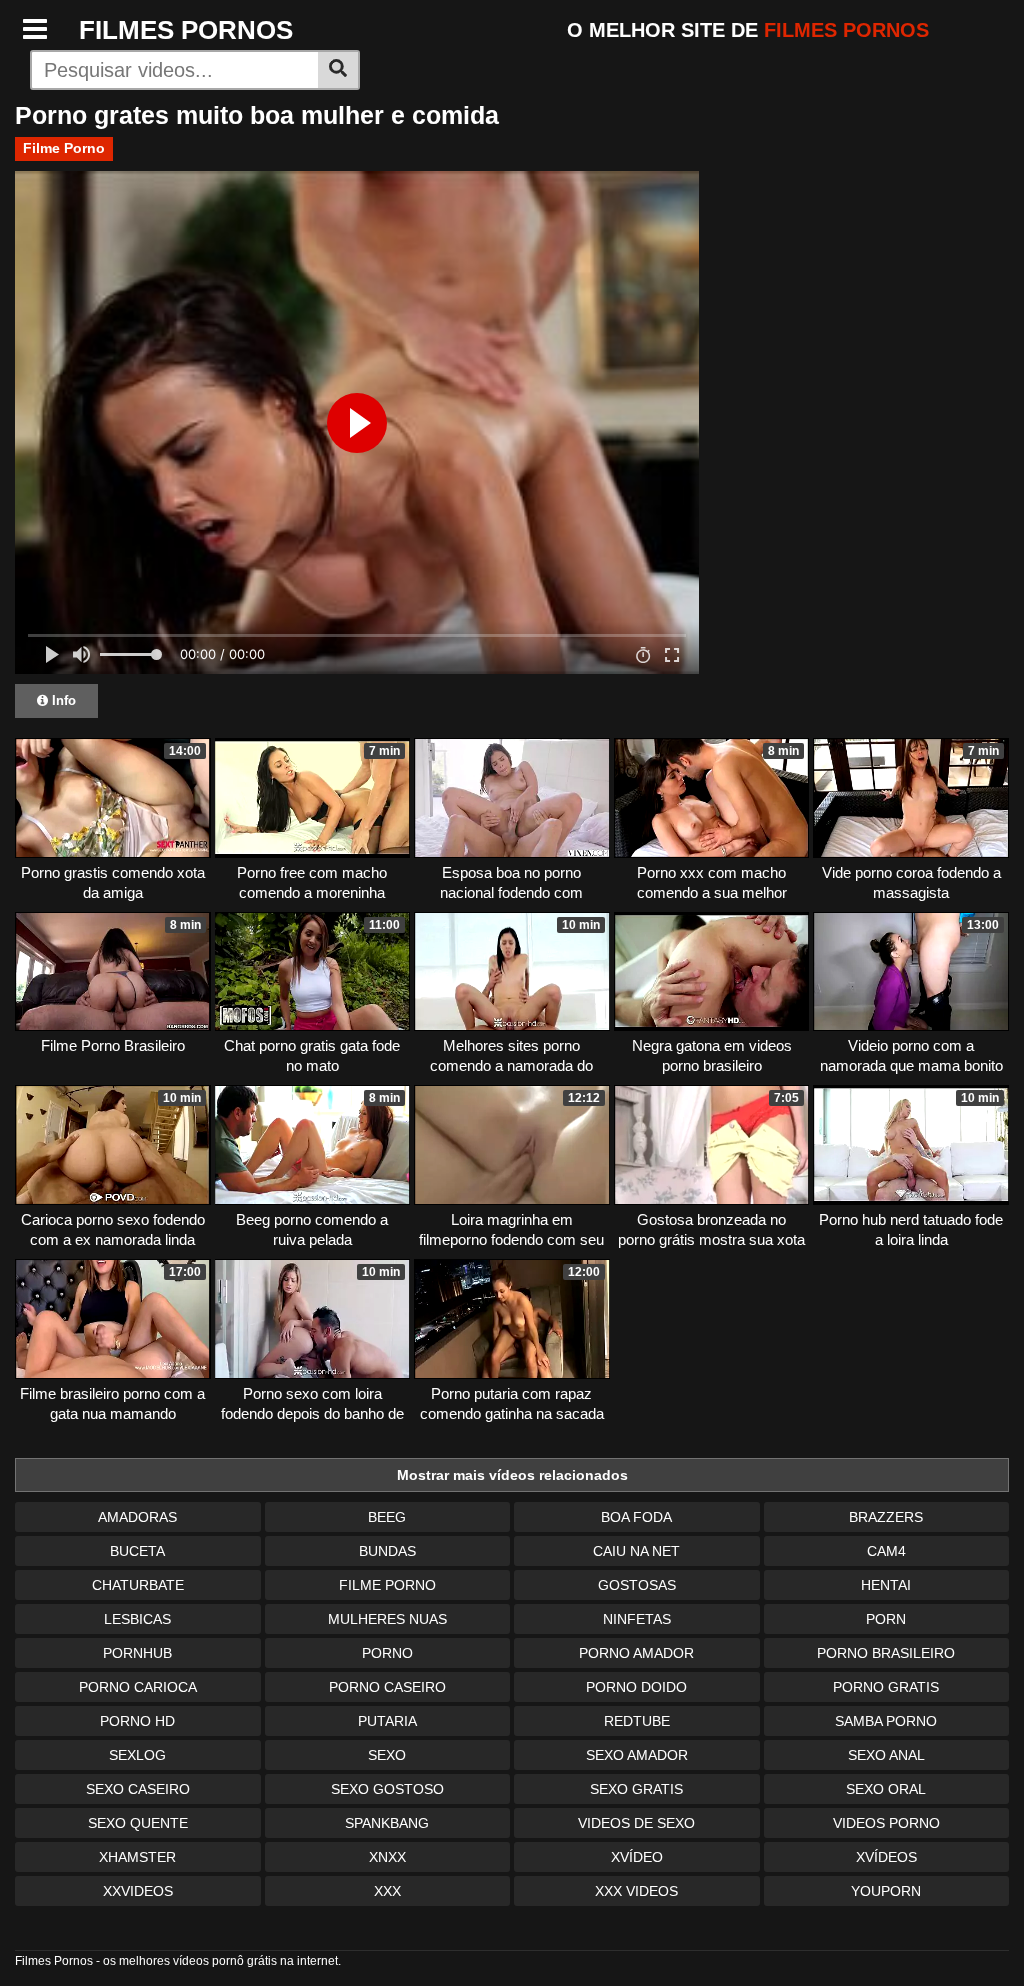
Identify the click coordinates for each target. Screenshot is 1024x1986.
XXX (387, 1891)
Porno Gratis (886, 1687)
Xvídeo (637, 1857)
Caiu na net (636, 1551)
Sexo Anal (886, 1755)
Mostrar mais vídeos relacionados (512, 1475)
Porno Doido (636, 1687)
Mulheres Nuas (387, 1619)
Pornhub (137, 1653)
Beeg (387, 1517)
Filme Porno (64, 148)
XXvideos (138, 1891)
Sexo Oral (886, 1789)
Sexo (387, 1755)
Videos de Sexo (636, 1823)
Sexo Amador (637, 1755)
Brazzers (886, 1517)
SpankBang (387, 1823)
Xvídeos (886, 1857)
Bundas (387, 1551)
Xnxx (387, 1857)
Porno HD (137, 1721)
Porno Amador (636, 1653)
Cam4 (886, 1551)
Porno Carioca (138, 1687)
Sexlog (137, 1755)
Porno (387, 1653)
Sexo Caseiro (138, 1789)
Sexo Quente (138, 1823)
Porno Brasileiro (886, 1653)
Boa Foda (636, 1517)
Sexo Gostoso (387, 1789)
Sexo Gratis (636, 1789)
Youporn (886, 1891)
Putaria (387, 1721)
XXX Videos (636, 1891)
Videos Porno (886, 1823)
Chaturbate (138, 1585)
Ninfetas (637, 1619)
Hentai (886, 1585)
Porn (886, 1619)
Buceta (137, 1551)
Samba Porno (886, 1721)
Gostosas (637, 1585)
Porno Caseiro (387, 1687)
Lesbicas (137, 1619)
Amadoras (137, 1517)
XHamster (137, 1857)
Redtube (637, 1721)
